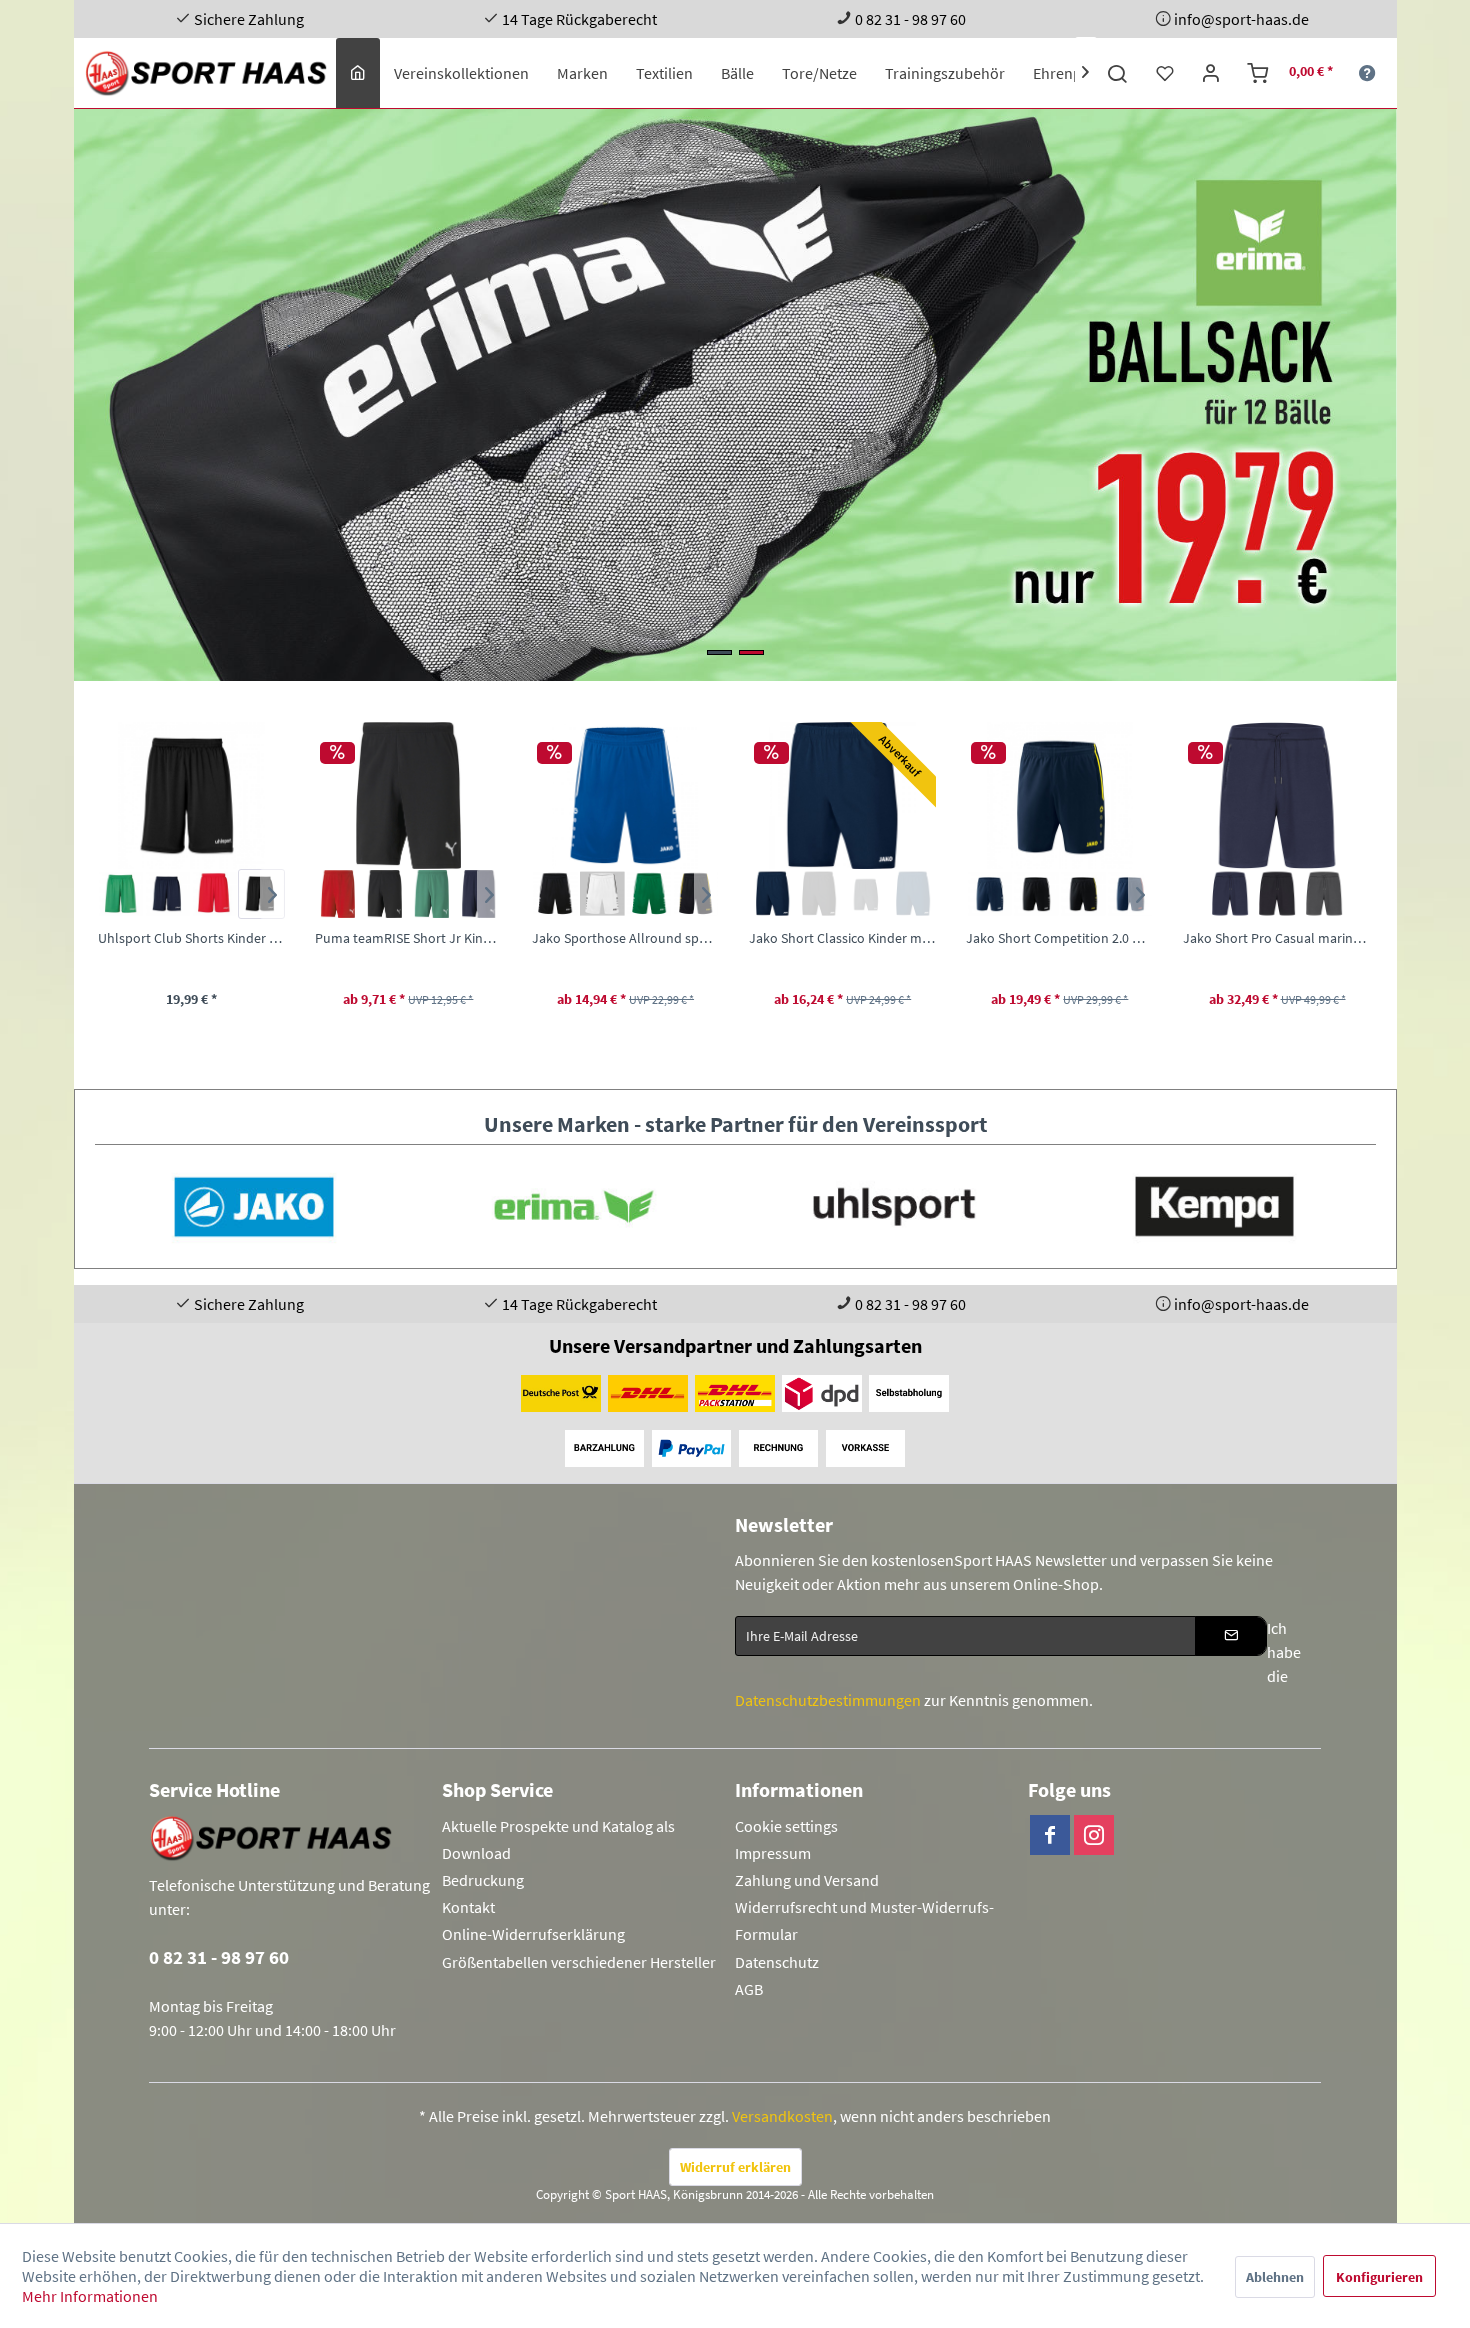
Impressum (773, 1853)
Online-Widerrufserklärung (533, 1934)
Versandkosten (782, 2116)
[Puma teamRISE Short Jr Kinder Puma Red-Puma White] (120, 894)
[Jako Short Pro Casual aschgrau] (1105, 894)
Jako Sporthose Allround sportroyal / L (407, 938)
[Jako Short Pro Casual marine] (1012, 894)
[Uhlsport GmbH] (573, 1206)
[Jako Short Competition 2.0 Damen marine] (771, 894)
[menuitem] (358, 73)
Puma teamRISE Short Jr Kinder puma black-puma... (190, 938)
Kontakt (468, 1907)
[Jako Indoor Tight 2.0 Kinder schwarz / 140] (1276, 795)
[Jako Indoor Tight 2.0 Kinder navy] (1299, 894)
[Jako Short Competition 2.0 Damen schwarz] (818, 894)
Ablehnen (1275, 2277)
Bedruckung (483, 1880)
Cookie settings (786, 1826)
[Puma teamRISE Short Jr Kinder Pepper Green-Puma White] (213, 894)
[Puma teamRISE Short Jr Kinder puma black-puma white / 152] (190, 795)
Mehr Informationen (90, 2296)
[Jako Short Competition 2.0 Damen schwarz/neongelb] (865, 894)
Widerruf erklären (735, 2167)
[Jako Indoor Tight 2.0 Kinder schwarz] (1252, 894)
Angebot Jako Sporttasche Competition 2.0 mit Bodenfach (723, 395)
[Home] (358, 73)
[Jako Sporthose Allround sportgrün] (431, 894)
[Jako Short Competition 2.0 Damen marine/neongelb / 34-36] (841, 795)
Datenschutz (777, 1962)
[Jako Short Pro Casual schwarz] (1059, 894)
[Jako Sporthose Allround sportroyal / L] (407, 795)
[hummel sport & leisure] (1214, 1206)
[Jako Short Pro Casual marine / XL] (1058, 795)
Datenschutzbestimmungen (828, 1700)
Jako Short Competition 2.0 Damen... (841, 938)
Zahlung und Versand (807, 1880)
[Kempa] (894, 1206)
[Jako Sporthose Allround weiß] (384, 894)
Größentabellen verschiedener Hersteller (579, 1962)
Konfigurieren (1379, 2277)
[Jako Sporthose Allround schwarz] (337, 894)
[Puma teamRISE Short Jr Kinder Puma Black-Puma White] (167, 894)
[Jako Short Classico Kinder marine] (554, 894)
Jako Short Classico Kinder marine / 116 (624, 938)
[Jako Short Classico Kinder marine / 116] (624, 795)
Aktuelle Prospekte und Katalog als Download (558, 1839)
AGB (749, 1989)
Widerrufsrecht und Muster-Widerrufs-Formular (864, 1920)
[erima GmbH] (253, 1206)
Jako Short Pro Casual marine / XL (1058, 938)
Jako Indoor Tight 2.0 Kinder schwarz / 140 (1276, 938)
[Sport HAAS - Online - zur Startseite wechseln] (207, 73)
